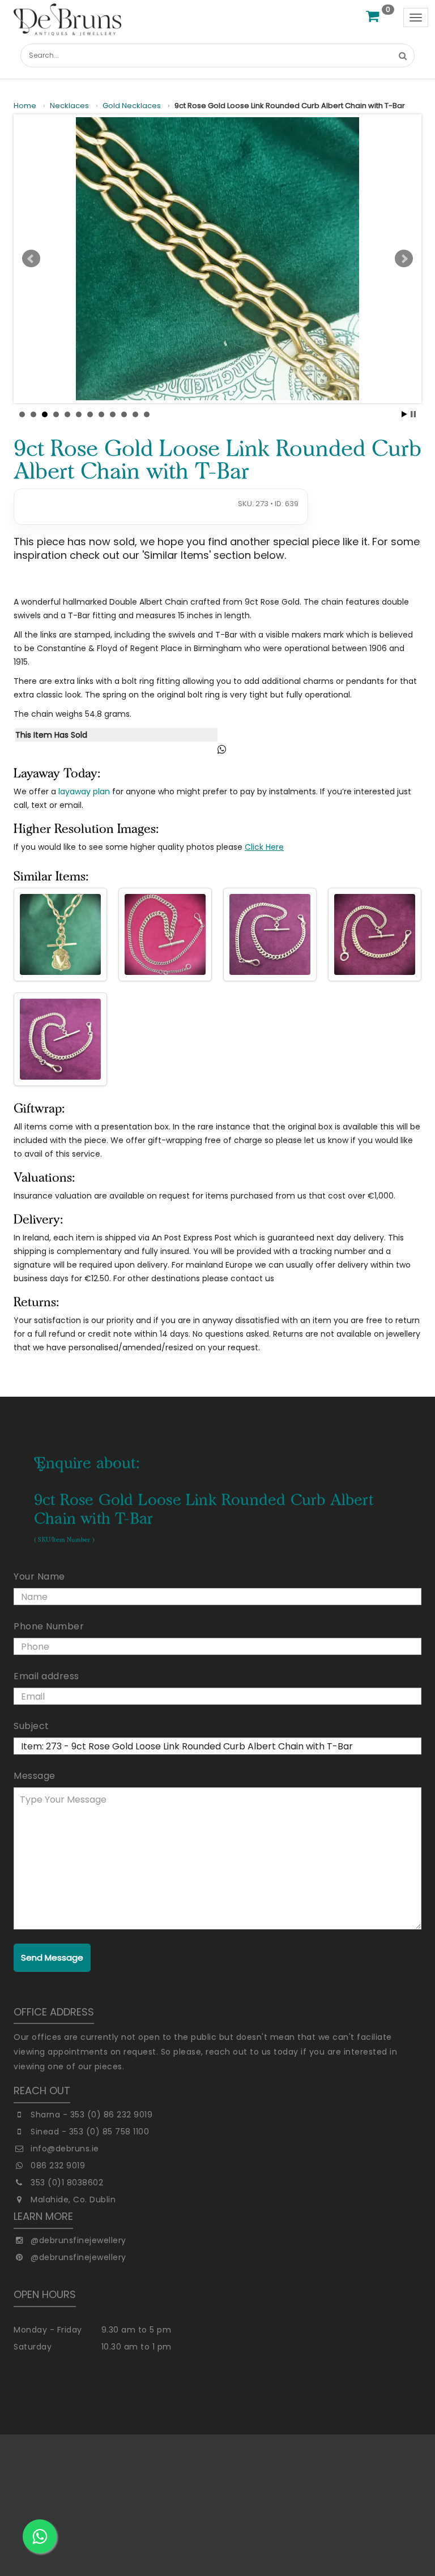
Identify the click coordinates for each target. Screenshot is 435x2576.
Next (404, 259)
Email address (46, 1676)
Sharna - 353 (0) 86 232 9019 (91, 2115)
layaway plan (84, 791)
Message (35, 1776)
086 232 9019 (58, 2166)
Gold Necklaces (132, 106)
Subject (31, 1726)
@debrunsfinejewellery (78, 2240)
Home (25, 106)
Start (404, 414)
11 (135, 414)
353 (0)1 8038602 (67, 2183)
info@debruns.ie (65, 2149)
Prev (31, 259)
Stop (413, 414)
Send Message (52, 1957)
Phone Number (49, 1626)
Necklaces (69, 106)
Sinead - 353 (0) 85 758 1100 (90, 2132)
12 (147, 414)
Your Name (39, 1576)
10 (124, 414)
